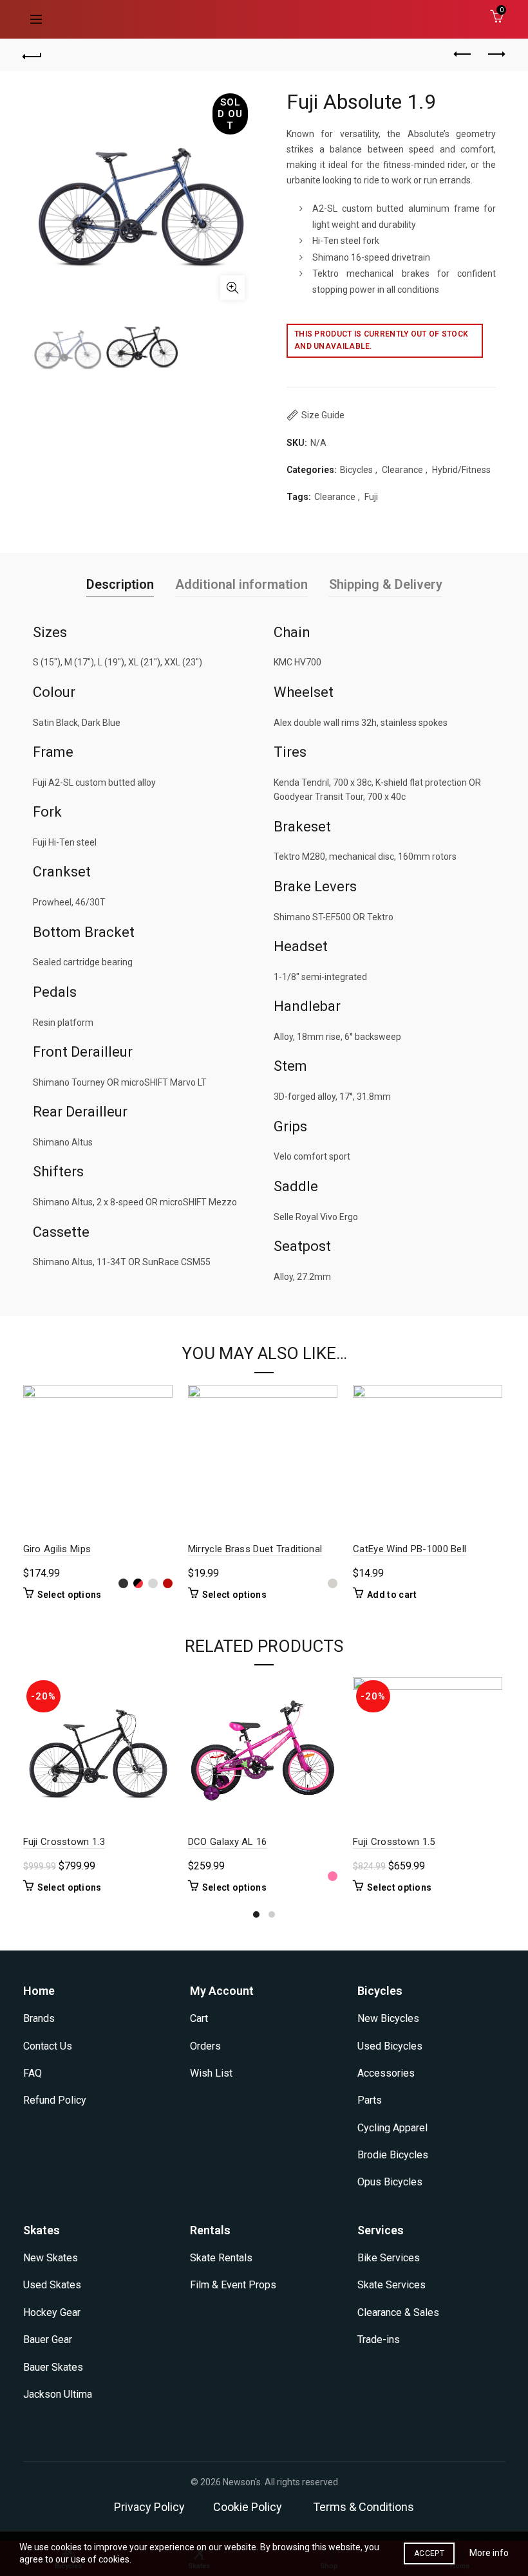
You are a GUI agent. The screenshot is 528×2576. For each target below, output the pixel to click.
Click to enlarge (232, 288)
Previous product (464, 55)
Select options (70, 1595)
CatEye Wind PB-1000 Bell (410, 1549)
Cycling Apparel (392, 2128)
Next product (496, 55)
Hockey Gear (52, 2312)
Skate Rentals (221, 2258)
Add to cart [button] (392, 1595)
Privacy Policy (149, 2507)
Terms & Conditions (363, 2507)
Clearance (402, 470)
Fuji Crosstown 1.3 (64, 1842)
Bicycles (356, 470)
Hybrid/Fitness (461, 470)
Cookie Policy (248, 2507)
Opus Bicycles (390, 2182)
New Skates (51, 2258)
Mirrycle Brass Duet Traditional (255, 1549)
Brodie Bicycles (393, 2155)
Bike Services (389, 2258)
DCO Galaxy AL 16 (228, 1842)
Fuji (371, 497)
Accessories (386, 2073)
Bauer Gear (48, 2340)
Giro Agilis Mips (57, 1549)
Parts (370, 2100)
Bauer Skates (53, 2367)
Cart (199, 2018)
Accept (429, 2553)
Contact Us (48, 2046)
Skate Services (391, 2285)
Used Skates (52, 2285)
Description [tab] (120, 584)
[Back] (33, 55)
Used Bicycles (390, 2046)
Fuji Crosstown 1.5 (394, 1842)
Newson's (242, 2482)
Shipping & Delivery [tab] (386, 584)
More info (489, 2553)
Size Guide (323, 415)
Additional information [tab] (241, 584)
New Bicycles (388, 2018)
